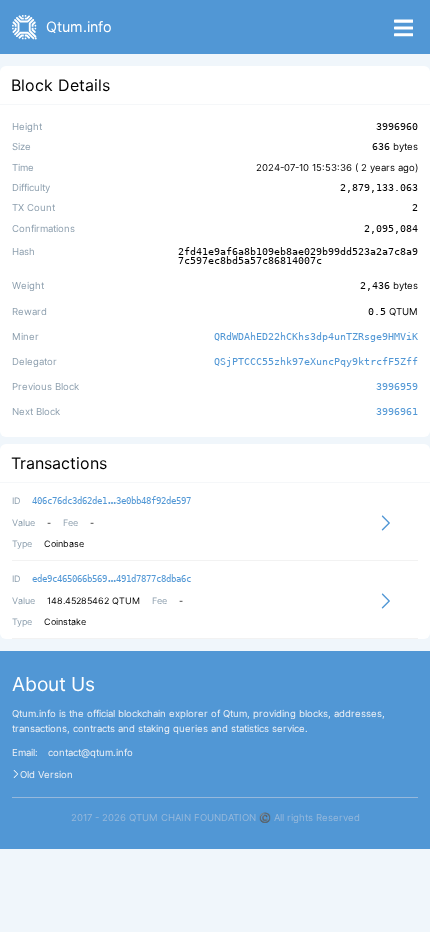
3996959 (397, 386)
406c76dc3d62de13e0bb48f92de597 (111, 501)
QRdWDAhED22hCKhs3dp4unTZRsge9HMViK (316, 336)
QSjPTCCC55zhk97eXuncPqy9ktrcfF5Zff (316, 361)
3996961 (397, 412)
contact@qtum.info (90, 753)
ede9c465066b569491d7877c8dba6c (111, 579)
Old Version (46, 775)
